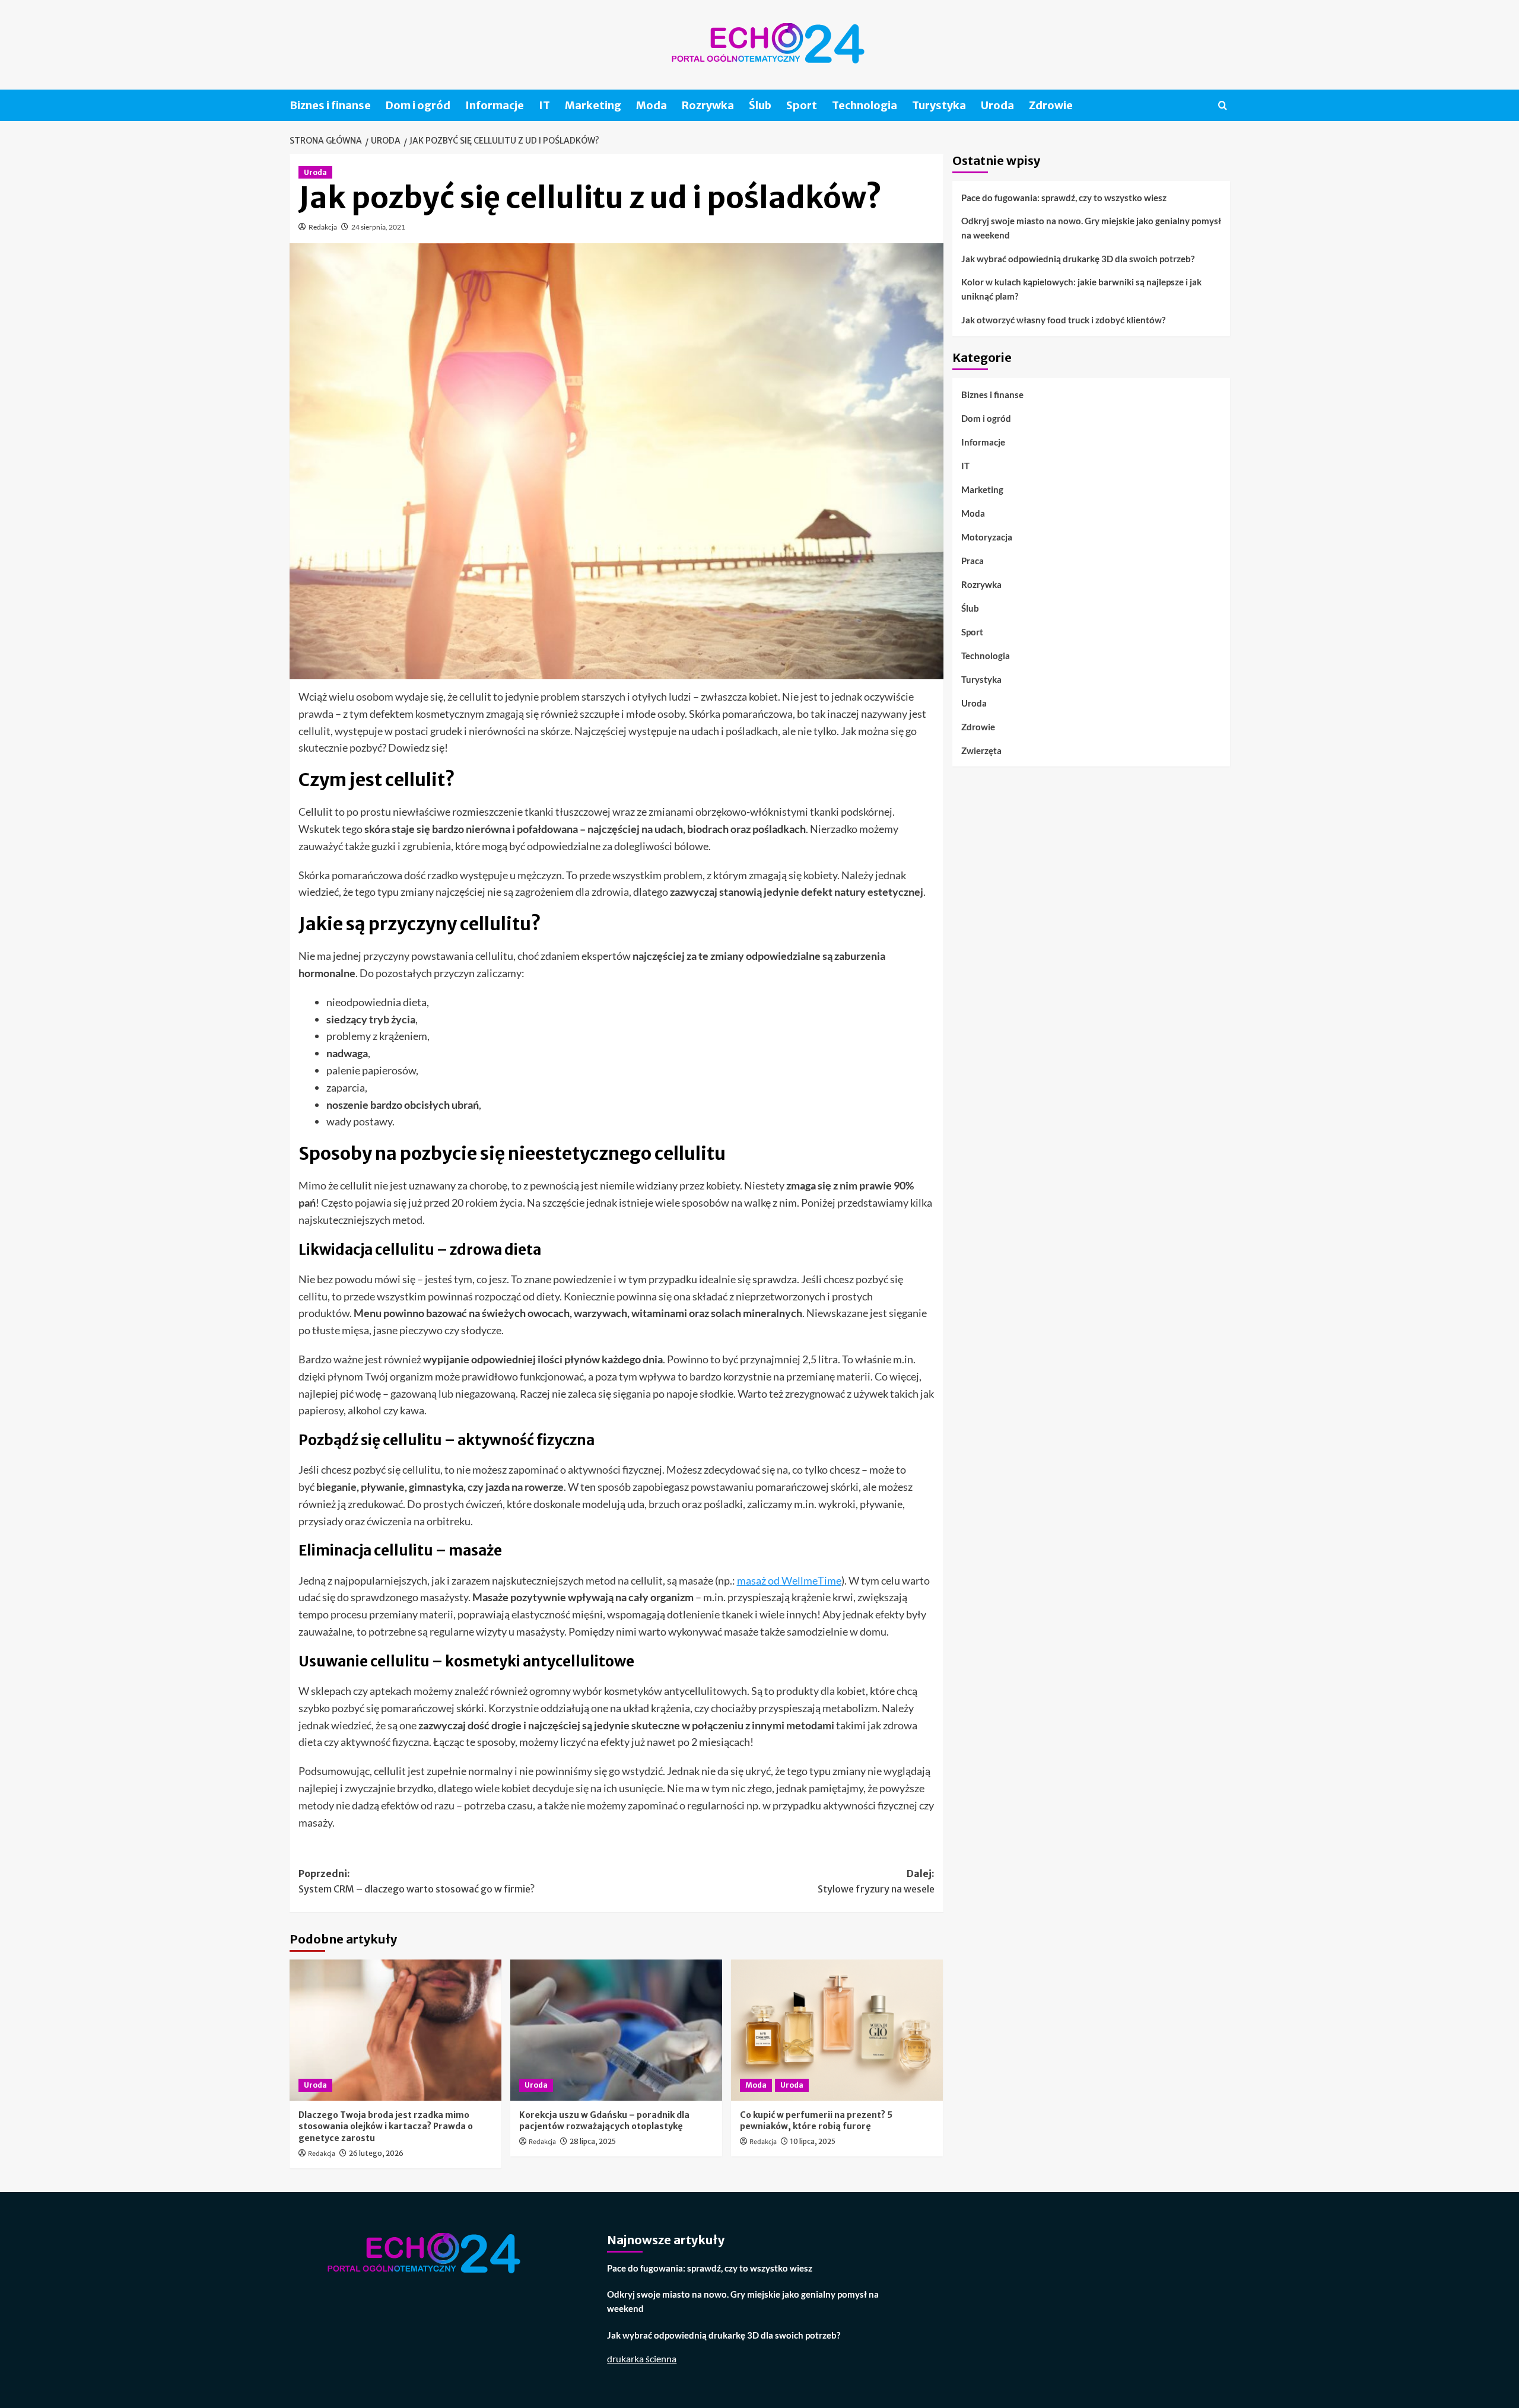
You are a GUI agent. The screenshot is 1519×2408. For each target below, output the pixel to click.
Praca (973, 560)
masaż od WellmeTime (789, 1580)
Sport (802, 105)
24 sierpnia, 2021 (378, 227)
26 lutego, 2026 (376, 2153)
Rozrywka (708, 105)
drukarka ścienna (642, 2358)
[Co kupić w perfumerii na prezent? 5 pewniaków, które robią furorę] (837, 2030)
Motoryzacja (987, 536)
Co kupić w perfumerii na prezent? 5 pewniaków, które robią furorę (816, 2121)
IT (544, 105)
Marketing (593, 105)
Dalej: (876, 1881)
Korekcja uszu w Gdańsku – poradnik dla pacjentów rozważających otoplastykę (604, 2121)
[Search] (1223, 105)
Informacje (495, 105)
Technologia (865, 105)
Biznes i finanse (330, 105)
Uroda (997, 105)
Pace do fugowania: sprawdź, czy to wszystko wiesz (1064, 198)
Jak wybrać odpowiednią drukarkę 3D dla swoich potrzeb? (1078, 259)
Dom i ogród (418, 105)
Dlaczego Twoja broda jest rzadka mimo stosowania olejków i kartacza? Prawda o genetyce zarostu (386, 2127)
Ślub (760, 105)
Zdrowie (1051, 105)
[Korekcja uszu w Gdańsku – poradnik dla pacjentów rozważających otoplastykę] (616, 2030)
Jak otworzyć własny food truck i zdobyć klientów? (1063, 320)
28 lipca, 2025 (593, 2141)
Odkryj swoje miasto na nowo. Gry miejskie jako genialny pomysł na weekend (1091, 228)
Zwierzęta (981, 750)
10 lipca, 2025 (813, 2141)
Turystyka (939, 105)
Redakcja (323, 227)
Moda (652, 105)
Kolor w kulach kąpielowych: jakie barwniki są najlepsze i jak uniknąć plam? (1081, 289)
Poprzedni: (417, 1881)
